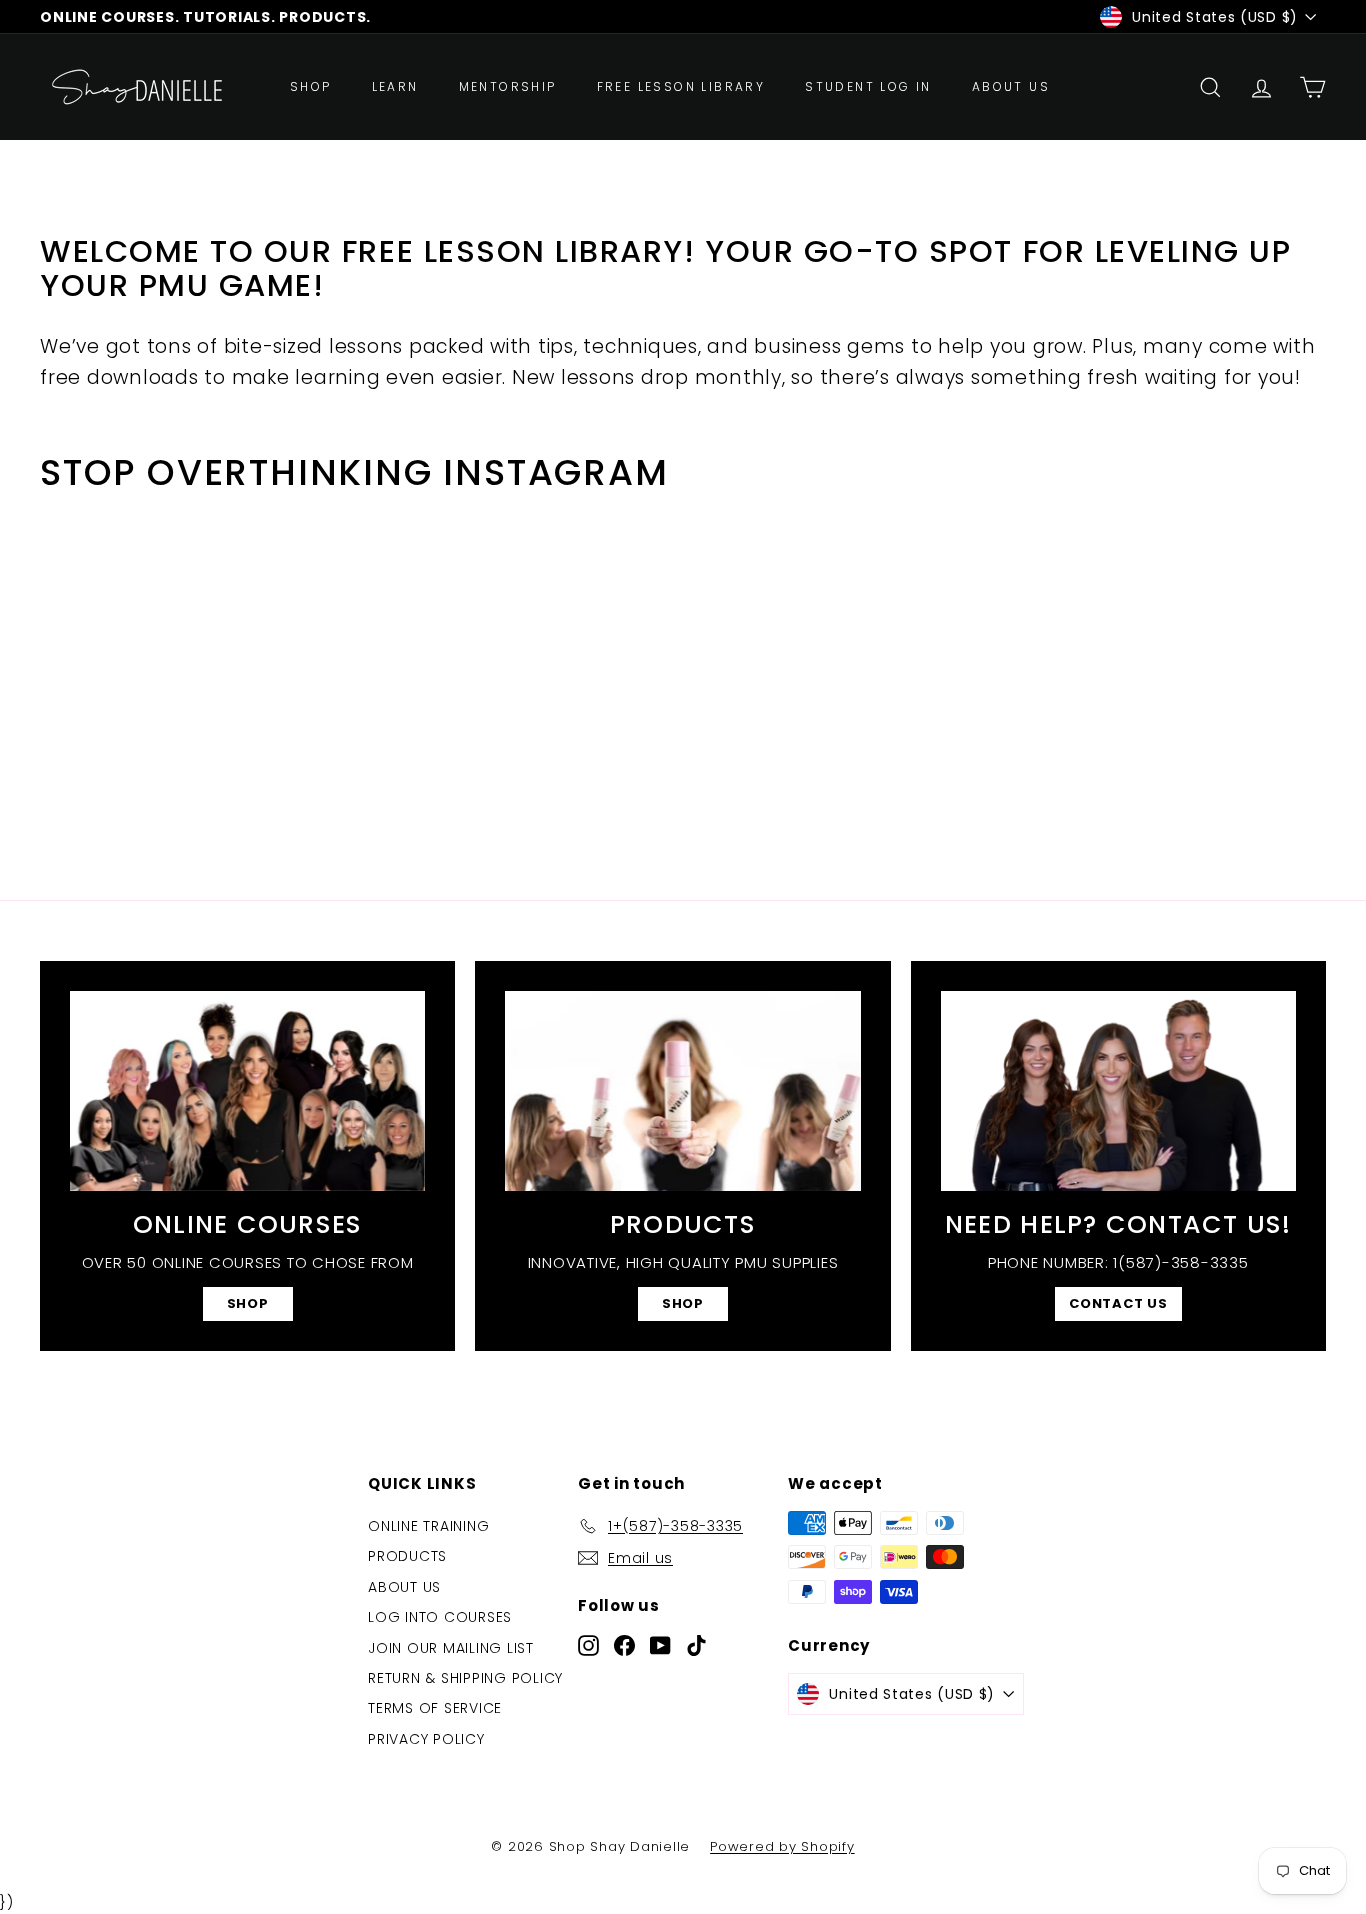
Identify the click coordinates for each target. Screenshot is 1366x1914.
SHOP (311, 86)
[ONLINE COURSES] (247, 1091)
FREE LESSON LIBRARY (681, 86)
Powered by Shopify (782, 1846)
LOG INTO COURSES (440, 1617)
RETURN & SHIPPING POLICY (465, 1678)
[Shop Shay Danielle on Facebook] (624, 1644)
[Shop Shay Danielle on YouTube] (660, 1644)
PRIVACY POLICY (426, 1739)
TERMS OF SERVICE (435, 1708)
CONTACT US (1118, 1303)
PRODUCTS (407, 1556)
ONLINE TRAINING (428, 1526)
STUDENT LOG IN (868, 86)
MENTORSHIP (508, 86)
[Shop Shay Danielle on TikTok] (696, 1644)
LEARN (395, 86)
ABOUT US (1011, 86)
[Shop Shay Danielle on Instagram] (588, 1644)
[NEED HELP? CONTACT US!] (1118, 1091)
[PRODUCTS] (682, 1091)
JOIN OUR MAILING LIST (451, 1648)
